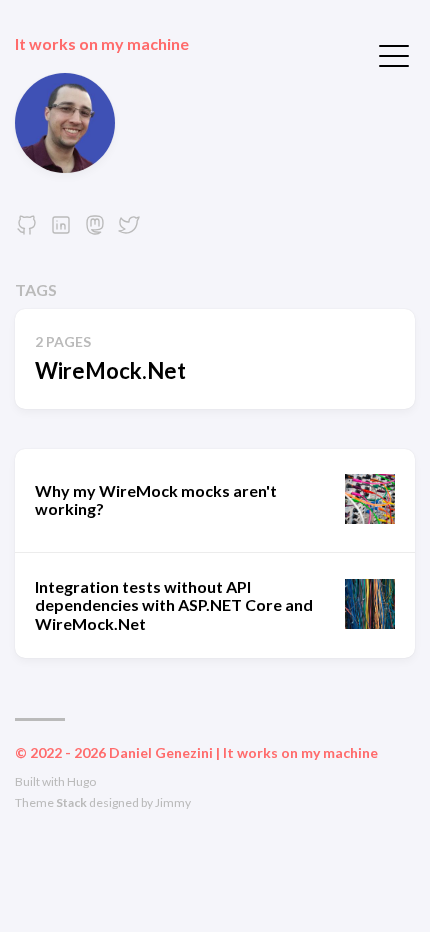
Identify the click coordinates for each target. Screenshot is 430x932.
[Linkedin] (61, 230)
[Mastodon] (95, 230)
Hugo (81, 781)
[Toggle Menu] (394, 54)
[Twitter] (129, 230)
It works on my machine (102, 43)
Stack (71, 802)
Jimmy (173, 802)
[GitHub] (27, 230)
